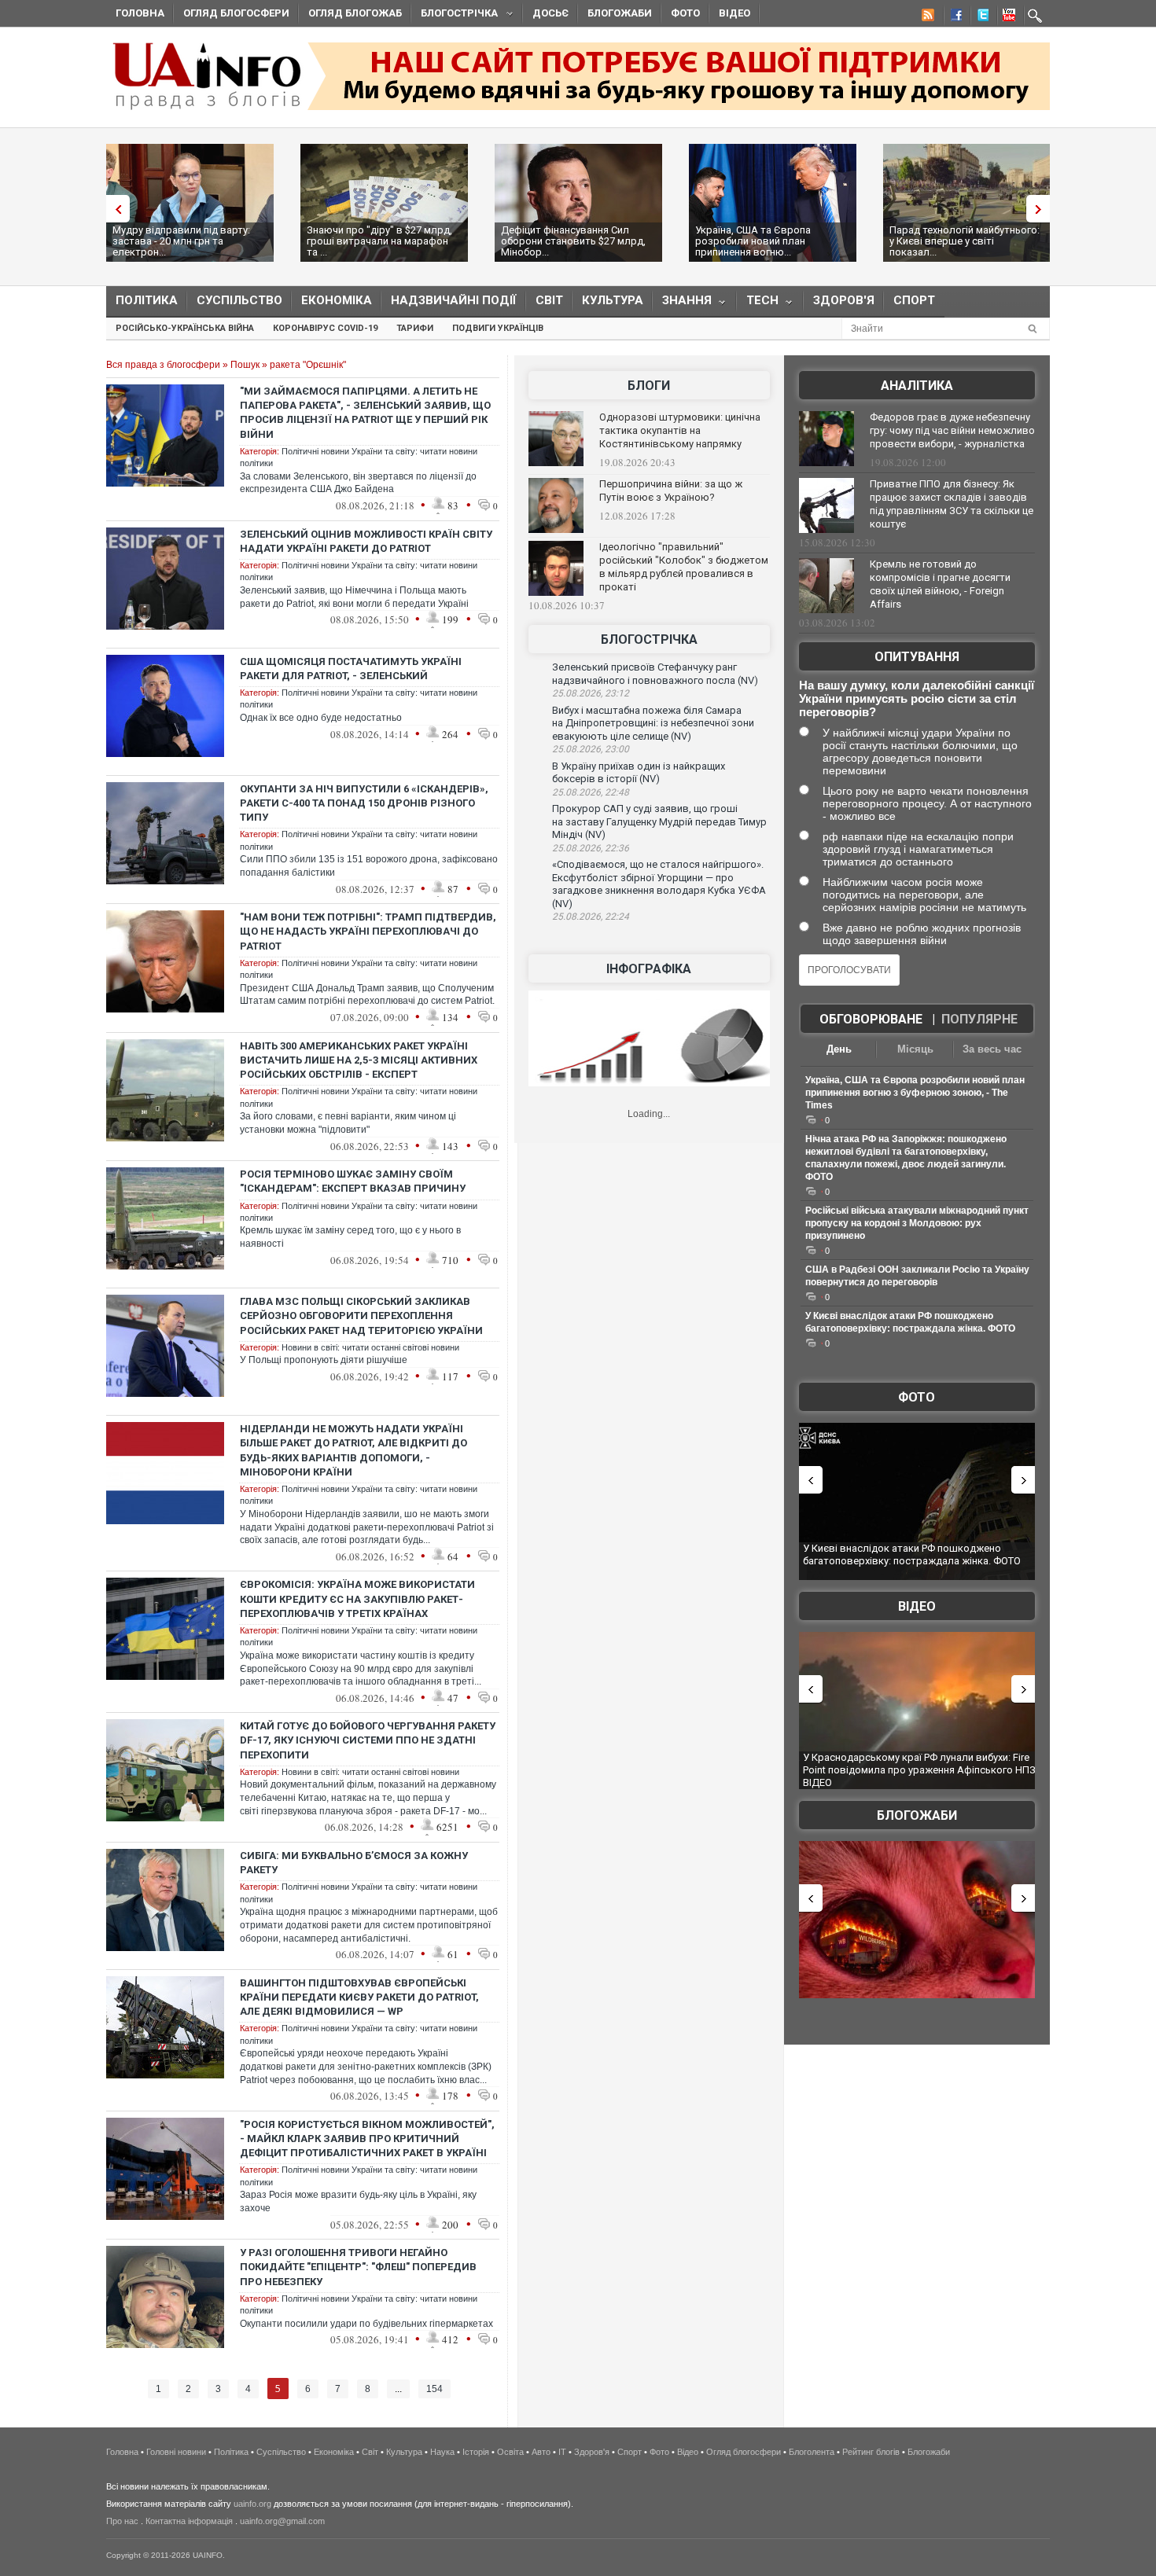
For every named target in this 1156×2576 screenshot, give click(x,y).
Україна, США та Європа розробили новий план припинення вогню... (753, 241)
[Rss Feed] (926, 17)
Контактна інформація (189, 2521)
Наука (442, 2452)
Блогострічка (455, 15)
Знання (682, 304)
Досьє (550, 13)
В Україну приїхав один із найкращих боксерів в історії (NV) (639, 773)
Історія (476, 2452)
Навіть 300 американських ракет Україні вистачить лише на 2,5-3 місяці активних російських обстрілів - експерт (359, 1060)
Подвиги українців (498, 328)
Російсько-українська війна (185, 328)
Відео (734, 13)
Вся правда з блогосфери (163, 365)
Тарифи (415, 328)
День (839, 1049)
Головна (140, 13)
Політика (147, 300)
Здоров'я (844, 300)
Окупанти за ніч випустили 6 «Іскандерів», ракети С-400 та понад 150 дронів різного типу (364, 803)
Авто (541, 2452)
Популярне (979, 1019)
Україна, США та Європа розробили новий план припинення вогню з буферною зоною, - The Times (915, 1093)
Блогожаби (620, 13)
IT (562, 2452)
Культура (613, 300)
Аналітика (917, 386)
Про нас (122, 2521)
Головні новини (176, 2452)
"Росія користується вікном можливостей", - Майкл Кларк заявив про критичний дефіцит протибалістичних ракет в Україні (367, 2139)
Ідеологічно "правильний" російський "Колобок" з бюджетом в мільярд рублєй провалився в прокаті (684, 567)
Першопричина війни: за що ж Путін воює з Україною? (671, 491)
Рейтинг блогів (871, 2452)
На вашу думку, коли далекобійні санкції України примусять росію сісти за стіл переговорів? (917, 698)
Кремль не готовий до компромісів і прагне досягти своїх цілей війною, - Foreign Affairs (940, 584)
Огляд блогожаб (355, 13)
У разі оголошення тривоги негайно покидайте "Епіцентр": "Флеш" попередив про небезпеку (358, 2267)
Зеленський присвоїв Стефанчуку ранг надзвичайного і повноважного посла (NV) (655, 674)
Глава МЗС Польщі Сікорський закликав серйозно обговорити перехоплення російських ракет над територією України (361, 1316)
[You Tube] (1007, 17)
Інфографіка (649, 969)
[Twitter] (980, 17)
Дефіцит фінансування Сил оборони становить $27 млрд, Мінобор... (573, 241)
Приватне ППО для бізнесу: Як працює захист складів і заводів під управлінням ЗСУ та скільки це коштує (952, 504)
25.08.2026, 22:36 (591, 848)
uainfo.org (252, 2504)
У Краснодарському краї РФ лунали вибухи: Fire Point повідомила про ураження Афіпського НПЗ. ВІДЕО (920, 1769)
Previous (114, 209)
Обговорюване (871, 1019)
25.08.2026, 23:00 (591, 749)
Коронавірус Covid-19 (325, 328)
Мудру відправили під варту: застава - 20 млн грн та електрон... (181, 241)
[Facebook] (953, 17)
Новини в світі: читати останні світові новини (370, 1347)
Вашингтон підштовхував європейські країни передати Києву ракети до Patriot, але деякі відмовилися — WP (359, 1997)
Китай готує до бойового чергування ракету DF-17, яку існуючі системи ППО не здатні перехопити (368, 1740)
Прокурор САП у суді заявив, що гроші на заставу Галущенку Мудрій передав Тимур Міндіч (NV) (659, 821)
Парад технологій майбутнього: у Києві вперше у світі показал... (965, 241)
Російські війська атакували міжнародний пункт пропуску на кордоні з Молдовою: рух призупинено (917, 1223)
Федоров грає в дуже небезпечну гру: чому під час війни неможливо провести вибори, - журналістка (952, 430)
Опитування (917, 657)
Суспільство (239, 300)
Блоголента (812, 2452)
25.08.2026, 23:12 (591, 693)
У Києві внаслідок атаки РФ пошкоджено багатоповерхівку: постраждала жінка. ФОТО (912, 1554)
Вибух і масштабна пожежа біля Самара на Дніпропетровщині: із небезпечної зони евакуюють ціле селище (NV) (653, 723)
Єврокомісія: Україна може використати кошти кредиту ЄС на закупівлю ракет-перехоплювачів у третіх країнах (357, 1599)
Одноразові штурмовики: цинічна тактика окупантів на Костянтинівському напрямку (680, 430)
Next (1042, 209)
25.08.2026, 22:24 (591, 917)
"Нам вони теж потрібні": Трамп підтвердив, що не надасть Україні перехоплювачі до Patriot (368, 931)
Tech (758, 304)
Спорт (914, 300)
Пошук (245, 365)
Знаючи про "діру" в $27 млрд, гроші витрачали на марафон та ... (379, 241)
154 (434, 2389)
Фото (685, 13)
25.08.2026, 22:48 (591, 792)
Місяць (915, 1049)
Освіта (510, 2452)
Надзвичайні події (454, 300)
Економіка (337, 300)
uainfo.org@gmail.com (282, 2521)
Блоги (649, 386)
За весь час (992, 1049)
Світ (549, 300)
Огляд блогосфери (236, 13)
